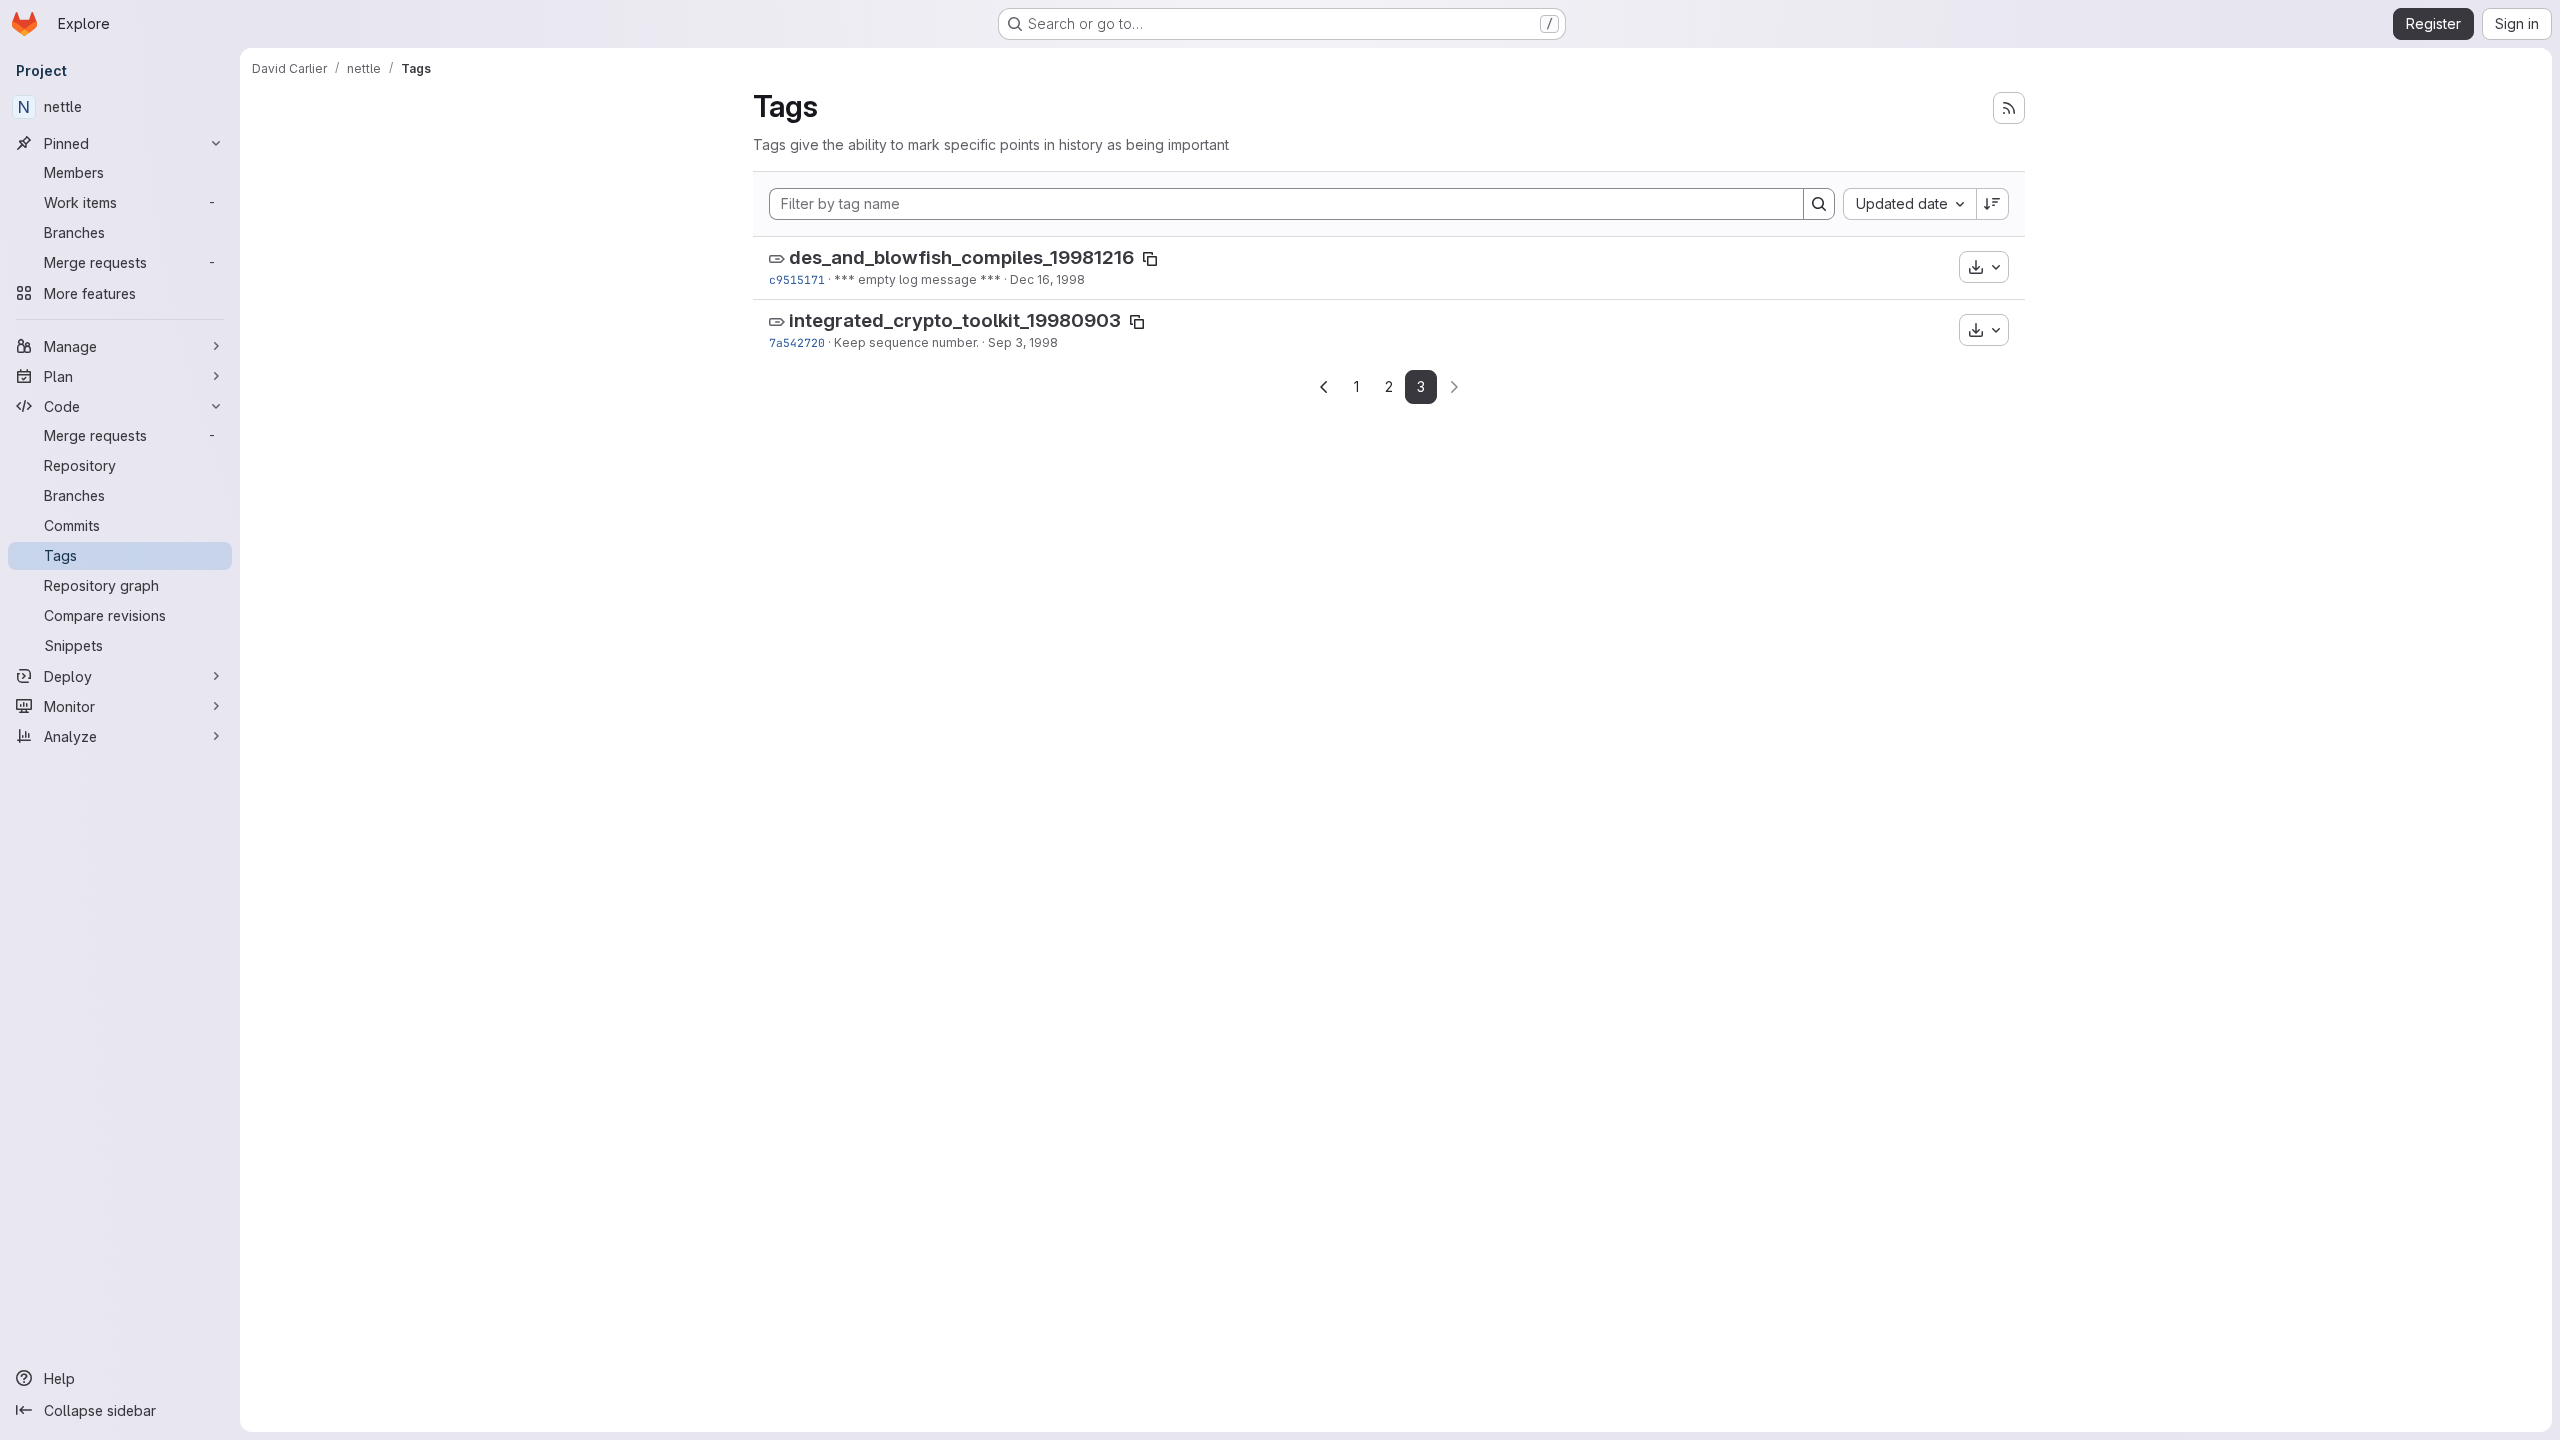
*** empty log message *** (917, 279)
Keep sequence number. (906, 342)
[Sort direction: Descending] (1993, 204)
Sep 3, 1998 (1023, 342)
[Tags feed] (2009, 108)
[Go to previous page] (1324, 387)
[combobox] (1909, 204)
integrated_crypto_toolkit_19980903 (955, 320)
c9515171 (797, 279)
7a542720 (797, 342)
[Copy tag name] (1150, 259)
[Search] (1819, 204)
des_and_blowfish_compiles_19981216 (961, 257)
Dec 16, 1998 (1047, 279)
